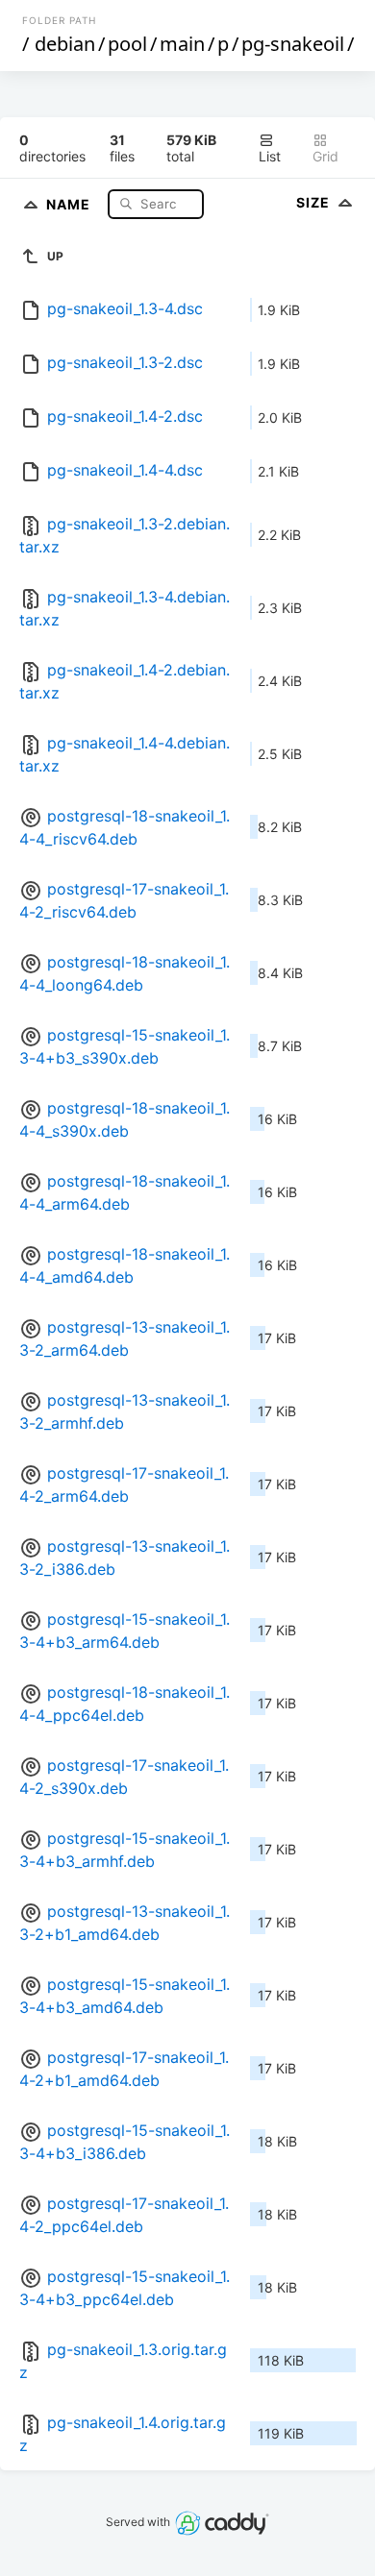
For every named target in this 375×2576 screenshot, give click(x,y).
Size (315, 202)
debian (65, 44)
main (182, 44)
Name (70, 203)
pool (127, 44)
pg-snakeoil (293, 44)
